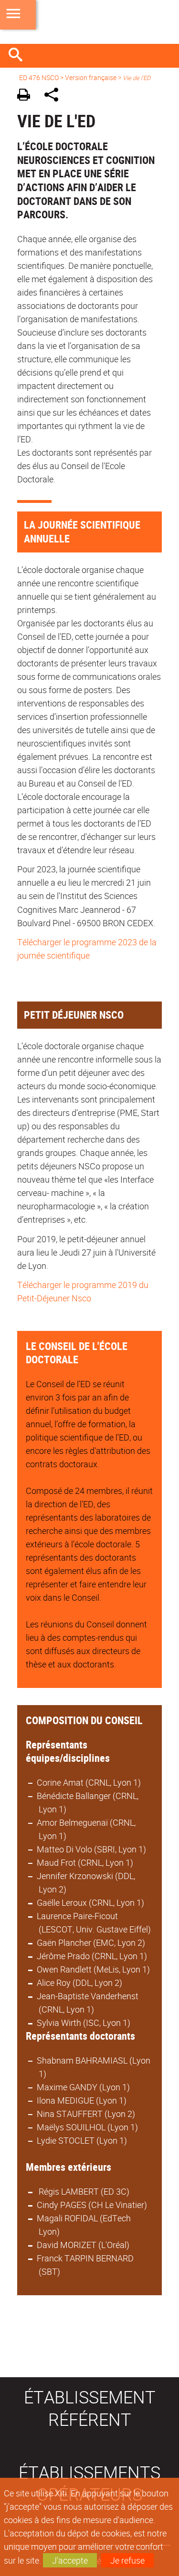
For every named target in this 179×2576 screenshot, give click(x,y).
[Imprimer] (27, 96)
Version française (91, 77)
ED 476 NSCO (39, 77)
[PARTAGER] (55, 96)
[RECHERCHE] (19, 56)
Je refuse (127, 2560)
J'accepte (70, 2560)
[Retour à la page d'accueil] (89, 22)
